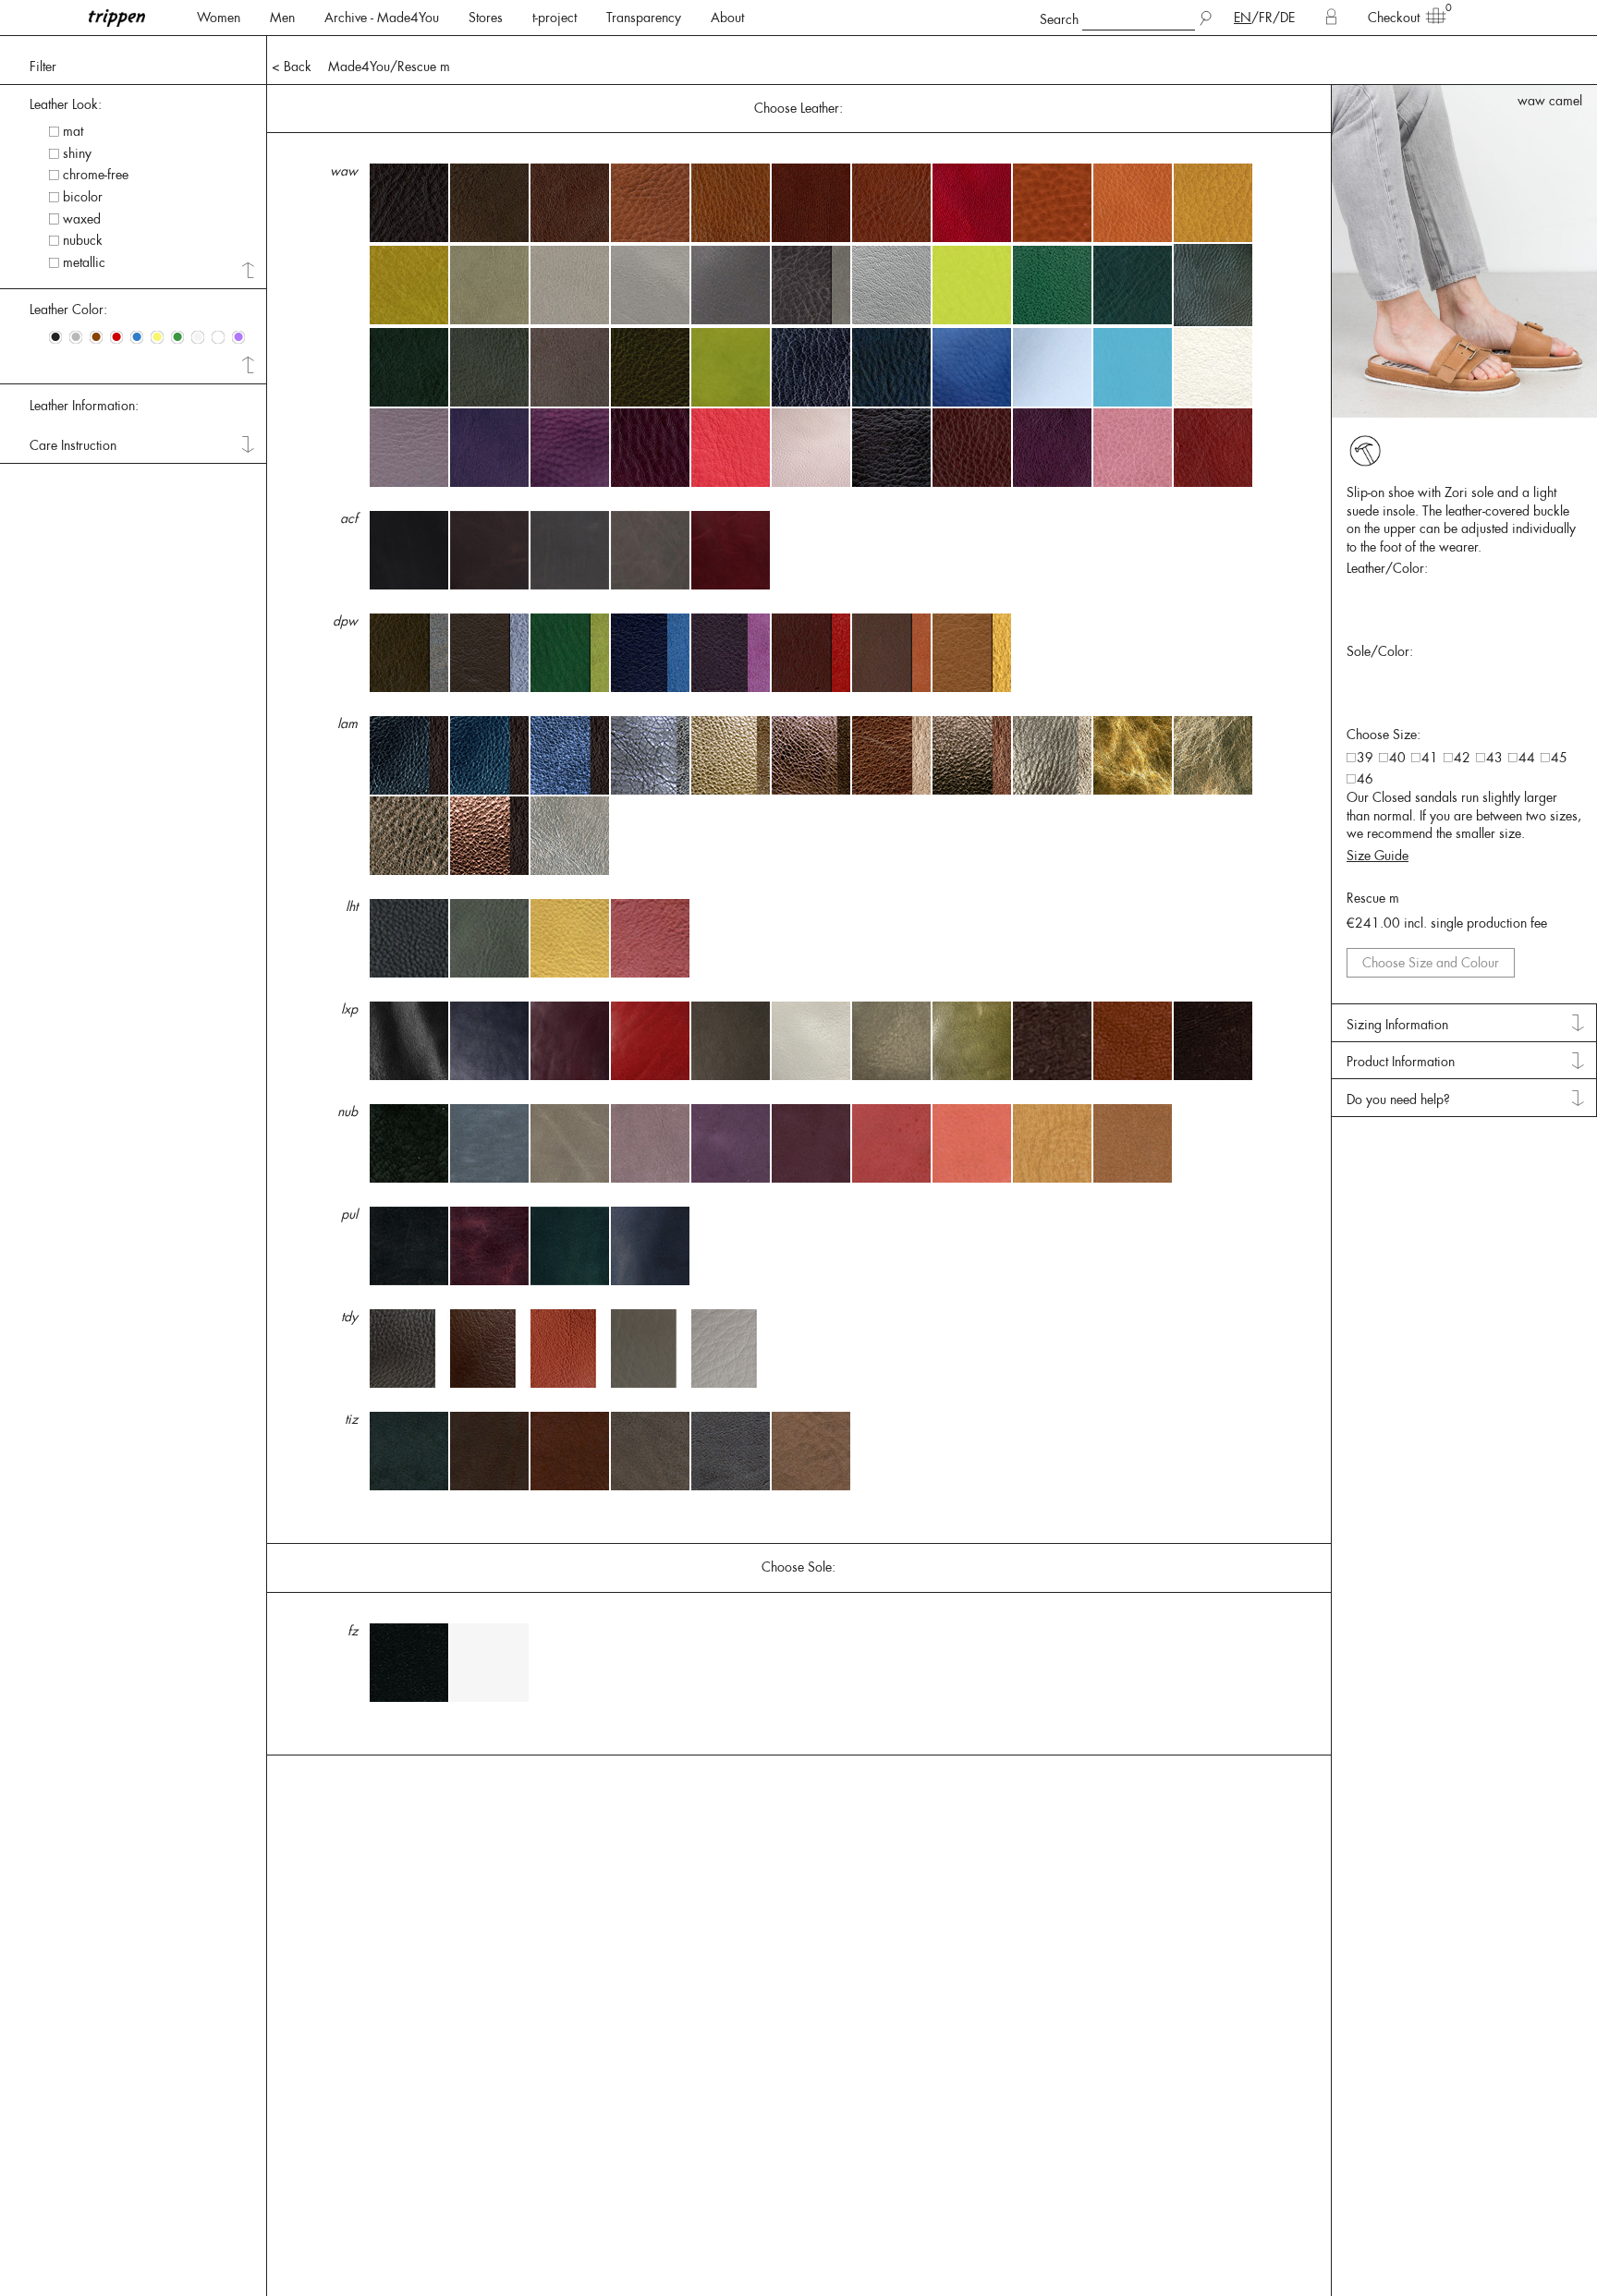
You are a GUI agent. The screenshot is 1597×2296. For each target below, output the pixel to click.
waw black (1551, 101)
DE (1287, 18)
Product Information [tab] (1401, 1062)
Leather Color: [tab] (68, 310)
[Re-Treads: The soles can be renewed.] (1365, 451)
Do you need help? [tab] (1398, 1099)
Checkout (1394, 18)
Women (219, 18)
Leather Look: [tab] (66, 104)
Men (282, 18)
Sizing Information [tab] (1397, 1025)
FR (1266, 18)
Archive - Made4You (382, 18)
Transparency (644, 18)
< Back (292, 67)
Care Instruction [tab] (73, 445)
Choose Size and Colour (1431, 963)
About (727, 18)
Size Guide (1378, 856)
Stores (486, 18)
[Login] (1331, 18)
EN (1243, 18)
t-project (555, 18)
